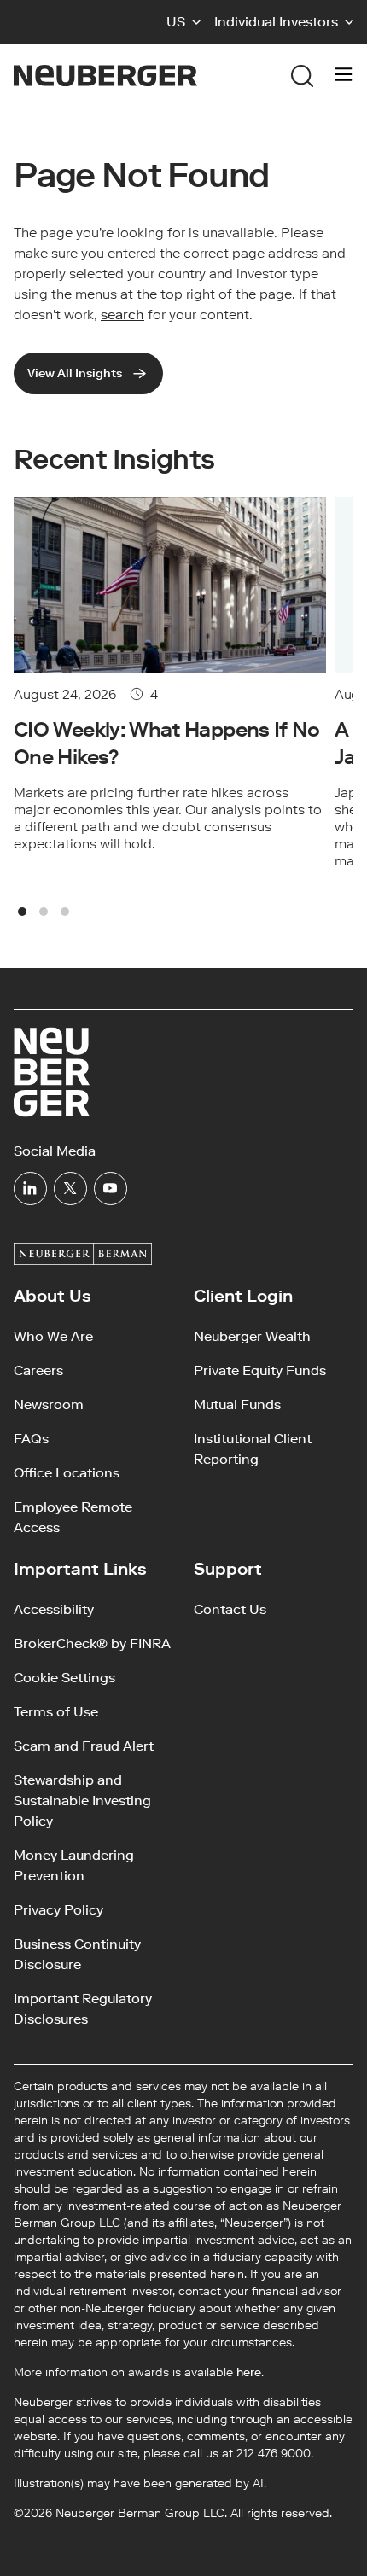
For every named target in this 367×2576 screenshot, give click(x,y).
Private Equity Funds (260, 1370)
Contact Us (230, 1609)
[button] (183, 22)
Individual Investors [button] (276, 22)
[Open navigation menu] (344, 76)
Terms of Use (56, 1712)
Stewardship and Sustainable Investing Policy (82, 1801)
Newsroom (49, 1405)
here (249, 2372)
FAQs (31, 1439)
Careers (38, 1370)
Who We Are (53, 1336)
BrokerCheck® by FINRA (92, 1644)
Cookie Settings (64, 1678)
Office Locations (67, 1473)
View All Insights (75, 373)
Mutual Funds (237, 1405)
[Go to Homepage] (105, 76)
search (122, 315)
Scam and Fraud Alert (84, 1746)
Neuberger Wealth (252, 1336)
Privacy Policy (58, 1910)
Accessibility (54, 1609)
